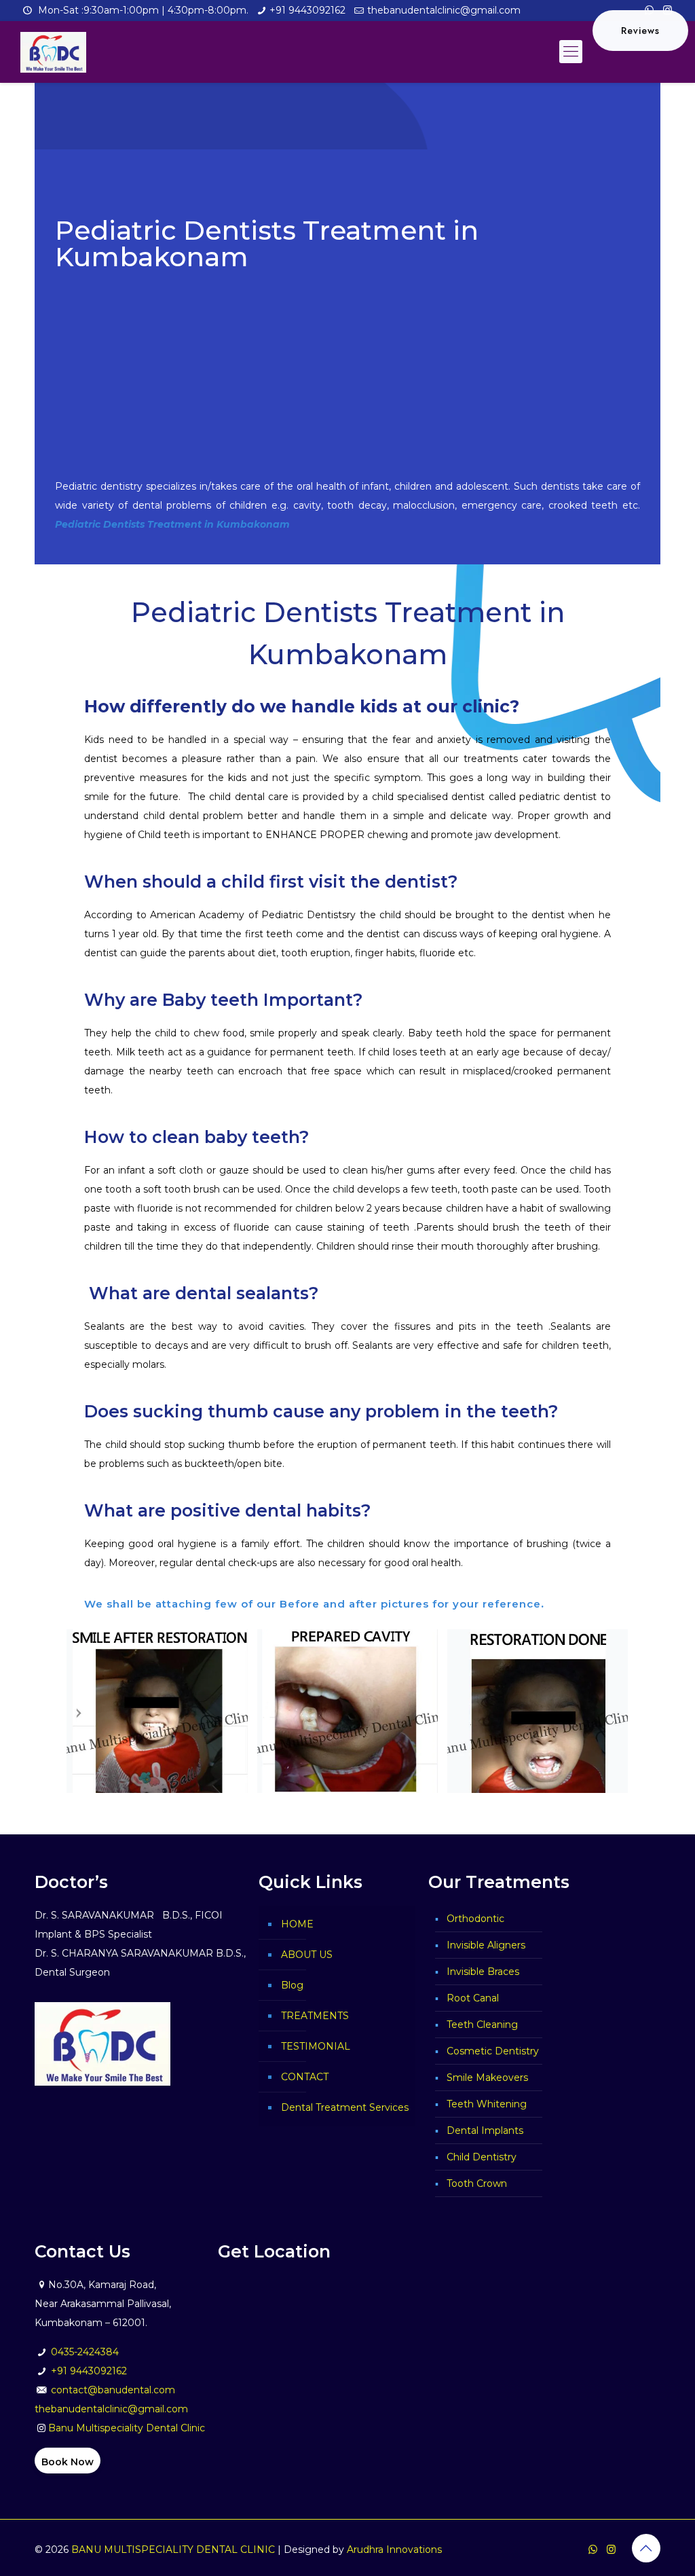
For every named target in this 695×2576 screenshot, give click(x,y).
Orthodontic (475, 1919)
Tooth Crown (477, 2183)
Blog (292, 1985)
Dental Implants (485, 2130)
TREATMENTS (315, 2016)
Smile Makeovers (487, 2078)
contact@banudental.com (113, 2390)
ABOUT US (307, 1955)
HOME (297, 1924)
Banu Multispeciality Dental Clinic (127, 2428)
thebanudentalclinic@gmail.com (444, 10)
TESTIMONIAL (316, 2046)
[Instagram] (611, 2549)
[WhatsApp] (593, 2549)
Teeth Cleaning (482, 2025)
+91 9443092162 (307, 10)
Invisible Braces (483, 1972)
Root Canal (473, 1998)
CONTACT (305, 2077)
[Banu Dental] (53, 52)
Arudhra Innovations (394, 2550)
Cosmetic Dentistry (493, 2051)
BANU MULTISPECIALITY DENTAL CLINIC (173, 2550)
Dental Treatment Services (345, 2107)
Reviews (640, 31)
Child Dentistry (482, 2157)
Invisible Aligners (486, 1945)
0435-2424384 (85, 2352)
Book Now (68, 2462)
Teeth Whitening (487, 2104)
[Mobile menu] (571, 52)
